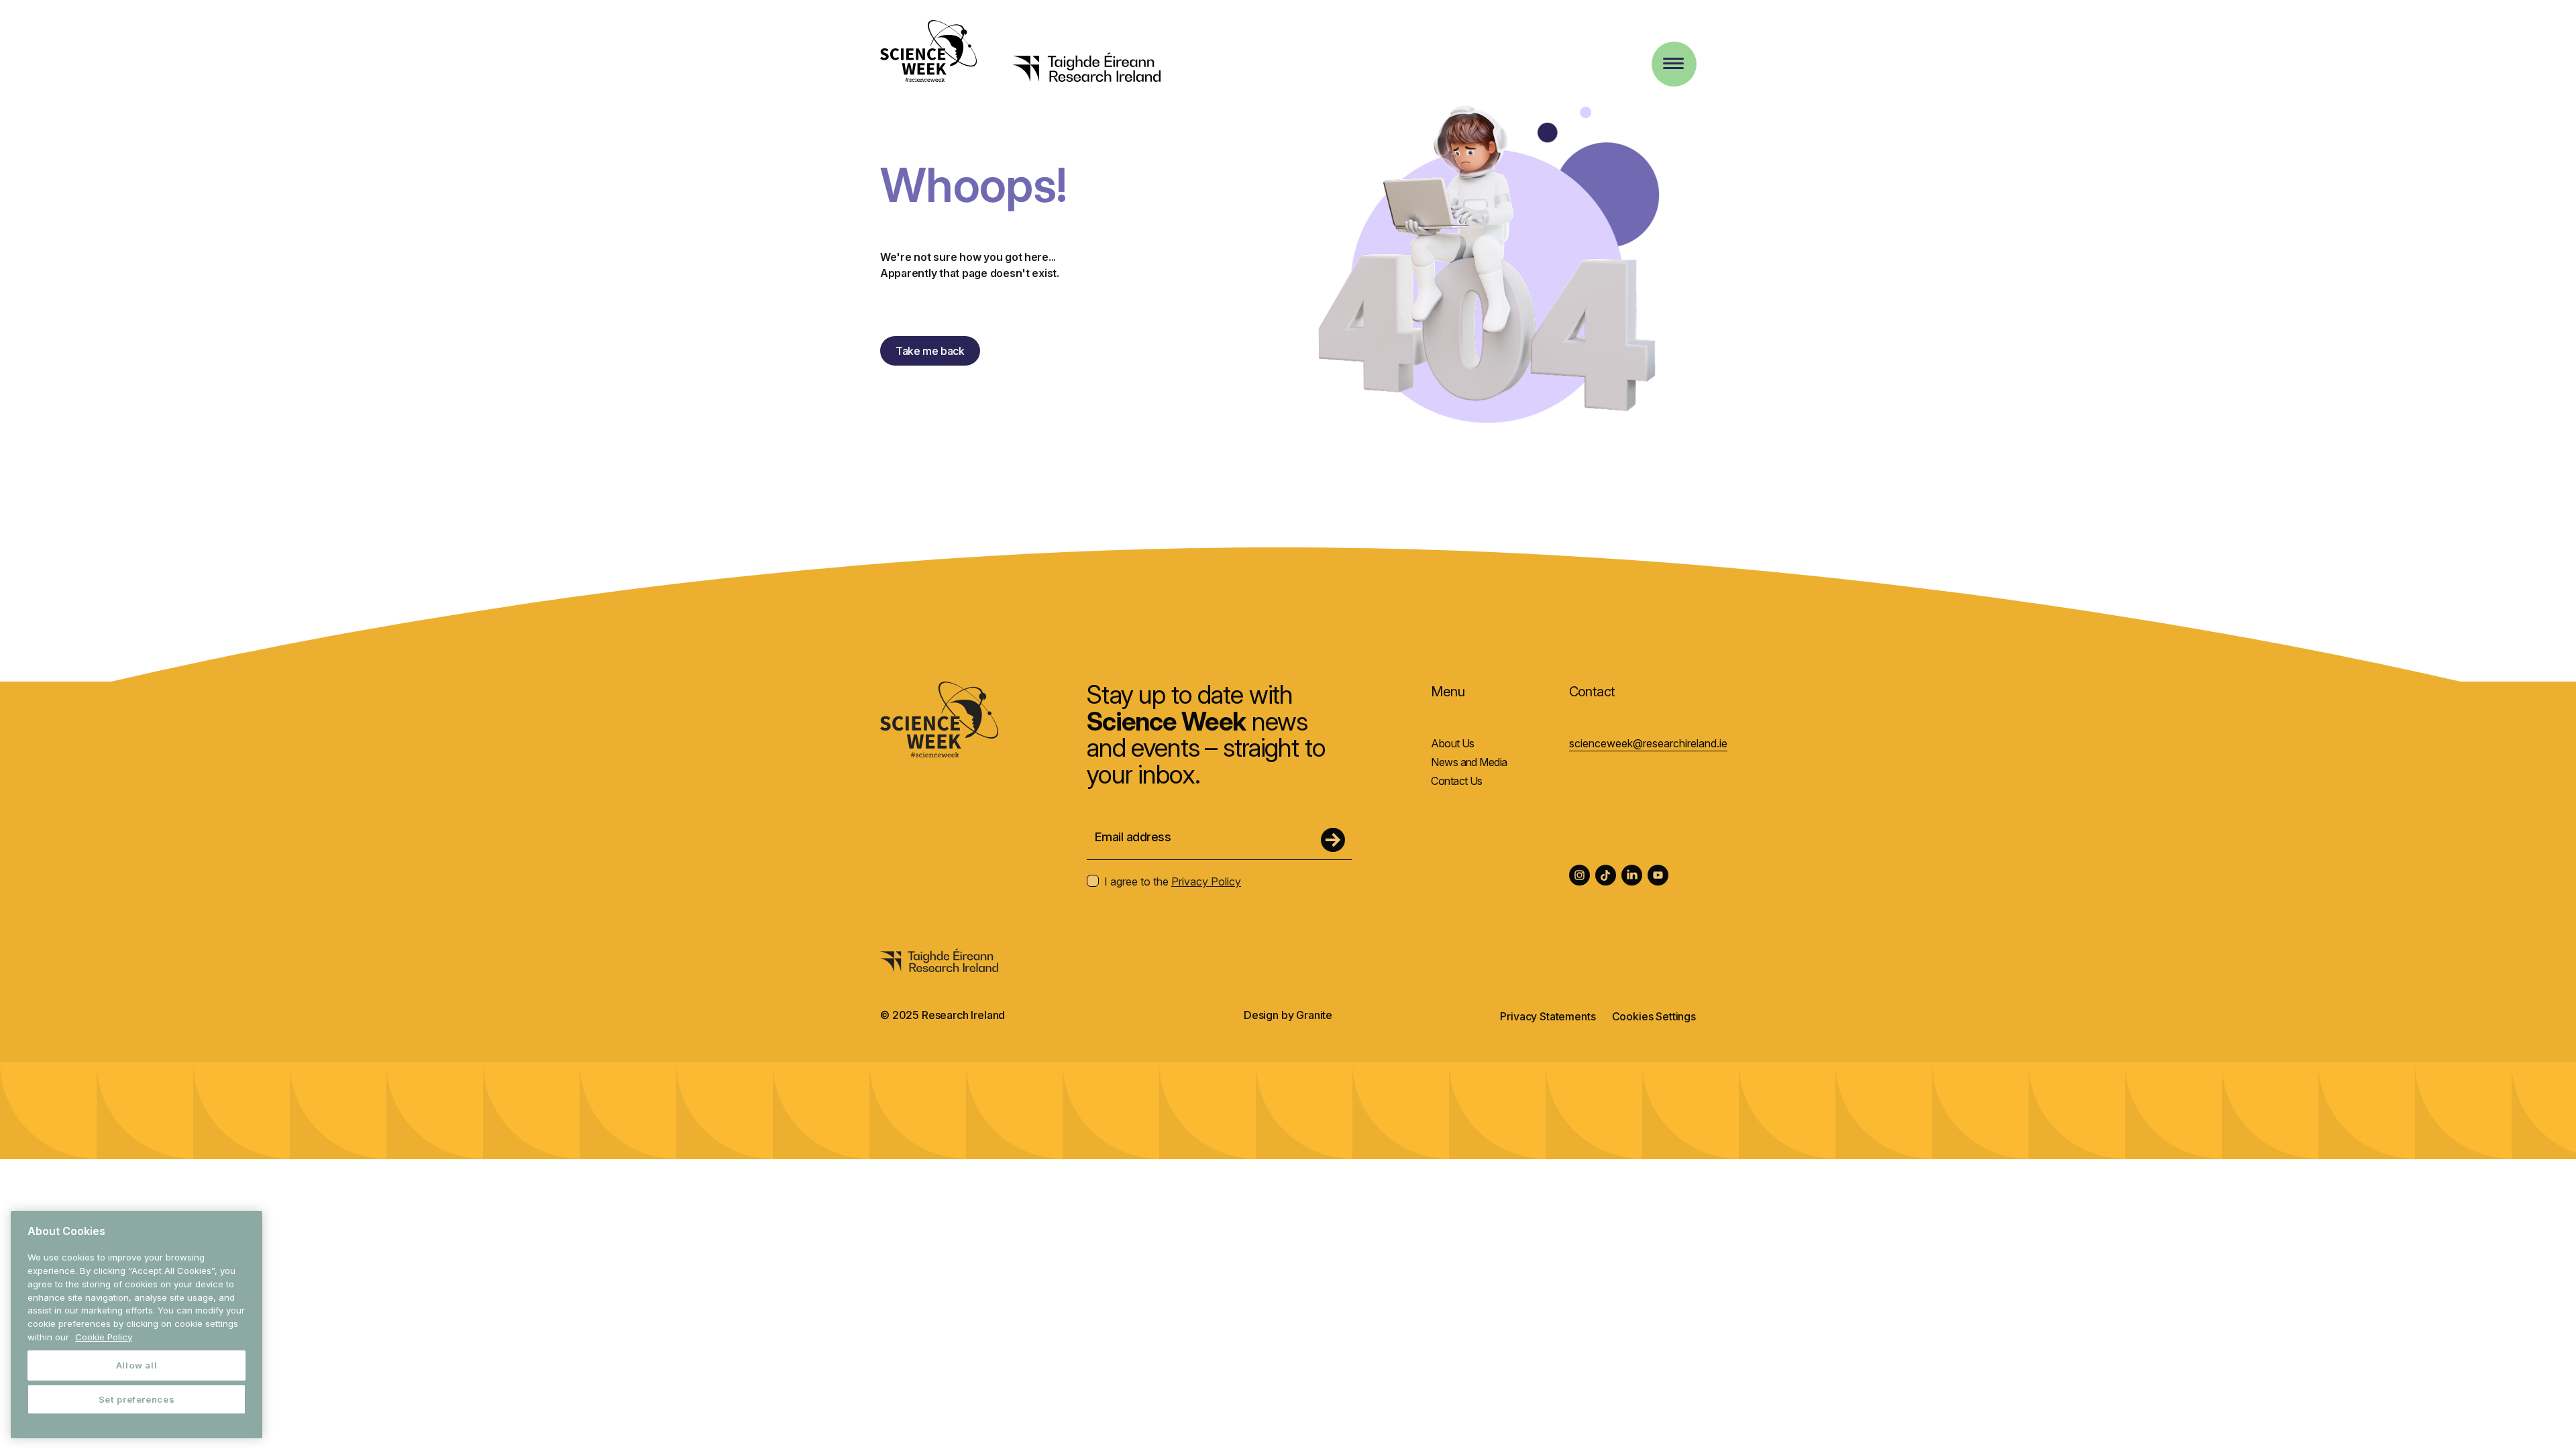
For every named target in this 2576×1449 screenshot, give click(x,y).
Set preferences (137, 1399)
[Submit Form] (1333, 840)
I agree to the (1173, 881)
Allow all (137, 1365)
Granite (1314, 1015)
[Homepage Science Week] (928, 53)
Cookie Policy (104, 1337)
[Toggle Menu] (1673, 63)
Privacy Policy (1206, 881)
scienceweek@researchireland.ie (1648, 743)
